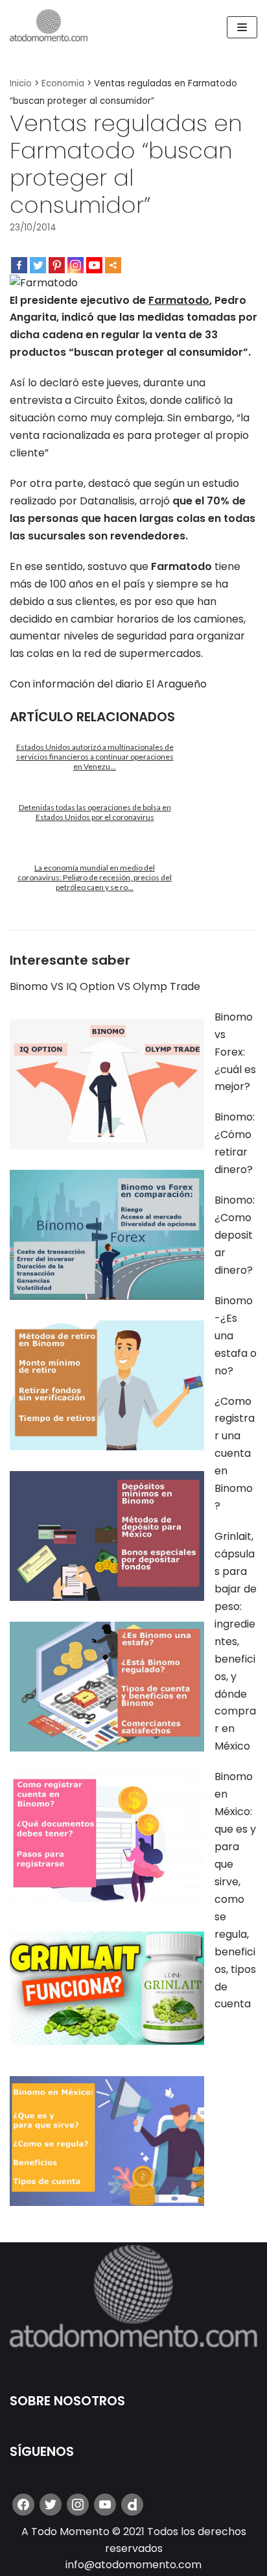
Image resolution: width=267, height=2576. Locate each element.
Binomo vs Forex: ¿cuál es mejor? (235, 1052)
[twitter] (51, 2504)
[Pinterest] (57, 265)
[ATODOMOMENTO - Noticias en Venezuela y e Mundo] (49, 28)
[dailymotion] (132, 2504)
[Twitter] (38, 265)
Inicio (21, 83)
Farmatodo (179, 300)
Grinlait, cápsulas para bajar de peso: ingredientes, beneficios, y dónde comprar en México (236, 1641)
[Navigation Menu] (242, 27)
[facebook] (23, 2504)
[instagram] (78, 2504)
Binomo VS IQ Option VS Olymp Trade (105, 986)
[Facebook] (19, 265)
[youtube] (105, 2504)
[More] (113, 265)
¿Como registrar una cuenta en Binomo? (235, 1454)
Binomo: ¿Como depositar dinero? (235, 1235)
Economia (63, 83)
